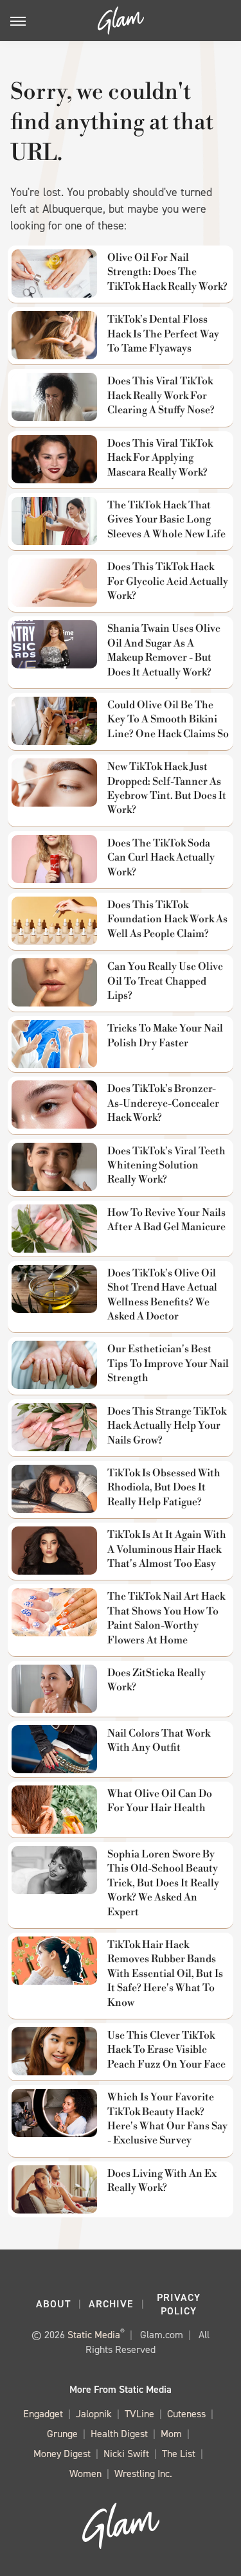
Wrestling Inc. (143, 2473)
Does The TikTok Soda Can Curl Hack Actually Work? (161, 858)
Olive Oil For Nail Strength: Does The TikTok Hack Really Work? (167, 272)
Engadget (43, 2414)
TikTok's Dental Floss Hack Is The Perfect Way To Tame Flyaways (163, 334)
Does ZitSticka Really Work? (156, 1680)
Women (85, 2473)
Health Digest (119, 2434)
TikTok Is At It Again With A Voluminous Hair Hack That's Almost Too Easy (167, 1549)
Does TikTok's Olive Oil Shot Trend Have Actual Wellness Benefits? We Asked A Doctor (162, 1295)
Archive (111, 2304)
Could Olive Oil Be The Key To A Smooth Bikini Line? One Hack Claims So (168, 720)
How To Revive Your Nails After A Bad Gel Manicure (166, 1220)
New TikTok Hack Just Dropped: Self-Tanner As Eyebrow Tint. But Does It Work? (167, 788)
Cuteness (186, 2414)
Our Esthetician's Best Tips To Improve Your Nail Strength (168, 1364)
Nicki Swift (126, 2454)
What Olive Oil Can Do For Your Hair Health (160, 1801)
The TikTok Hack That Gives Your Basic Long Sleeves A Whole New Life (166, 520)
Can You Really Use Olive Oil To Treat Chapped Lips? (165, 981)
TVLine (139, 2414)
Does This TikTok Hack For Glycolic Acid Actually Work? (168, 581)
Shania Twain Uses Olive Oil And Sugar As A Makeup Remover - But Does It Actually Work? (164, 650)
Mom (171, 2434)
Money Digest (62, 2454)
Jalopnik (94, 2414)
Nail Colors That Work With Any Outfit (159, 1740)
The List (179, 2454)
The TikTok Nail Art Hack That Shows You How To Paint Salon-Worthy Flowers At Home (166, 1618)
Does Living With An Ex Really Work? (162, 2181)
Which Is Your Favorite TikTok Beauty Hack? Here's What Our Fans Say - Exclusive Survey (167, 2119)
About (53, 2304)
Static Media (94, 2335)
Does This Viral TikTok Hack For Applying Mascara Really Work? (160, 458)
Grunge (62, 2434)
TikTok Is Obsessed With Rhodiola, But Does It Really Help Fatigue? (164, 1488)
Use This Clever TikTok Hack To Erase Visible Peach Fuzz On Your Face (166, 2050)
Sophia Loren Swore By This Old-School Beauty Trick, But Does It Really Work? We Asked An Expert (163, 1883)
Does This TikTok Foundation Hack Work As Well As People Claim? (167, 919)
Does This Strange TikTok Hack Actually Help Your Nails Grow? (167, 1426)
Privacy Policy (179, 2304)
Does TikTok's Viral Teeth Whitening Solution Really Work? (166, 1166)
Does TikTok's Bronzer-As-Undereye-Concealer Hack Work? (163, 1103)
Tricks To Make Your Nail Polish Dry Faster (165, 1035)
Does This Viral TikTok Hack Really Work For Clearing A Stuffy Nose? (161, 396)
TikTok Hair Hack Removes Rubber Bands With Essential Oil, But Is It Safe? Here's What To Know (165, 1974)
